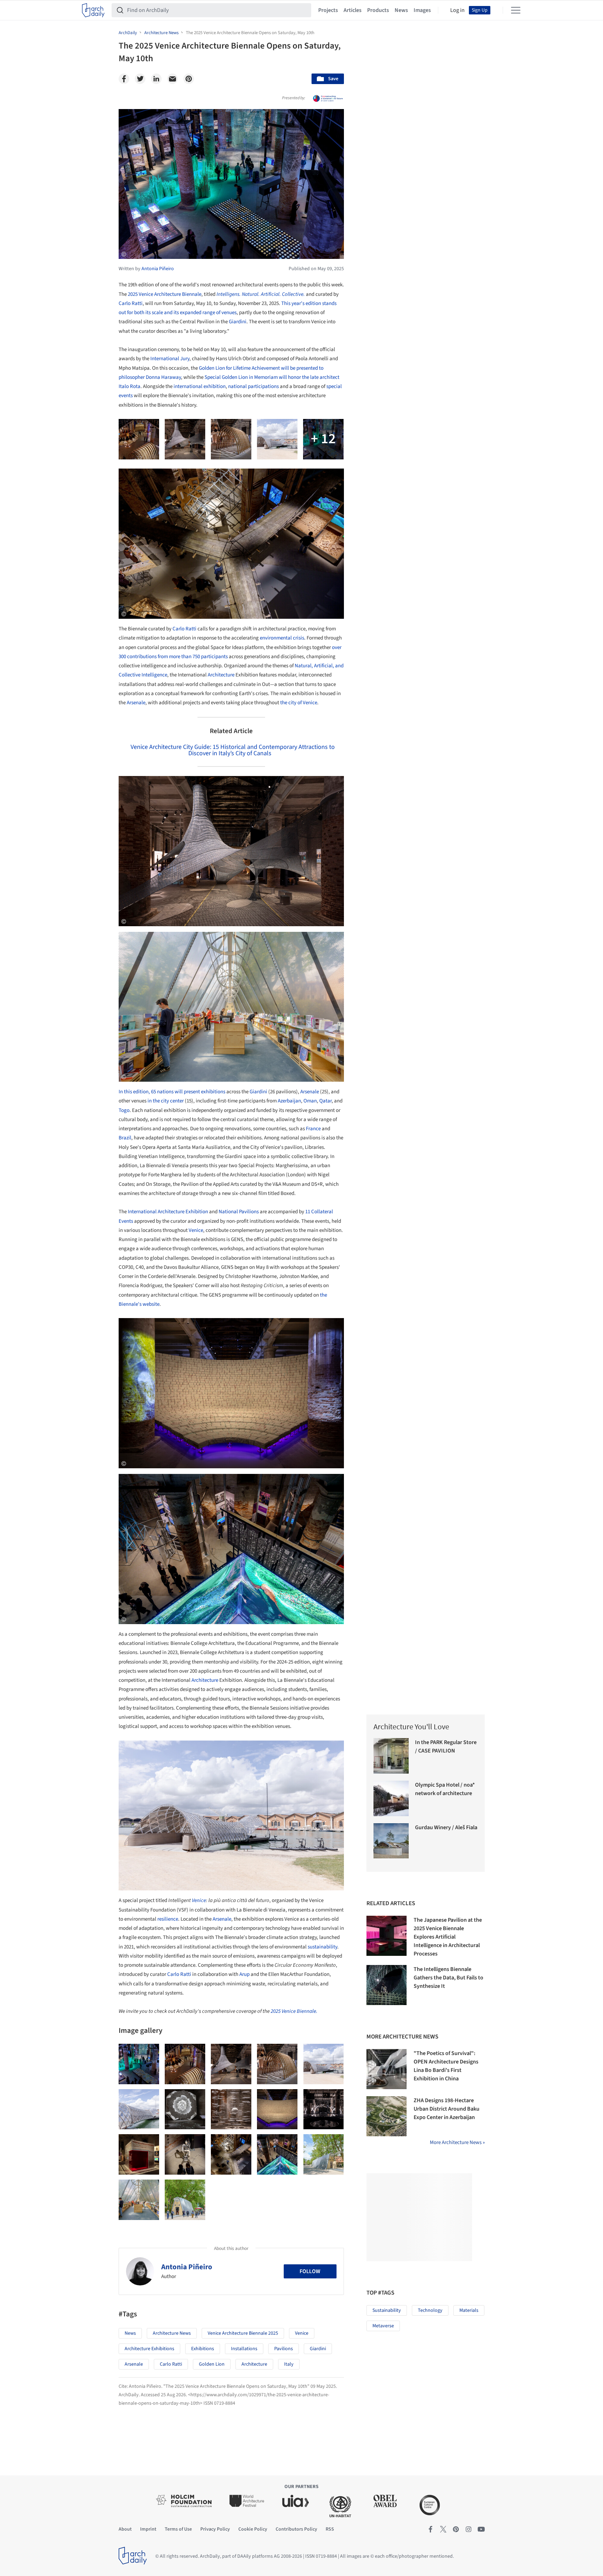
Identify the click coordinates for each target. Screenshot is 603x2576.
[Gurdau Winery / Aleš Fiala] (391, 1841)
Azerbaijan (289, 1101)
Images (422, 10)
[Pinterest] (189, 79)
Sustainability (387, 2310)
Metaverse (383, 2326)
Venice (196, 1230)
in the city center (166, 1101)
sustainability (322, 1947)
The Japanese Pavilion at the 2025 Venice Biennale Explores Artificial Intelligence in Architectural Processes (448, 1937)
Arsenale (136, 703)
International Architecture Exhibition (168, 1212)
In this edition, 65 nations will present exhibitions (172, 1092)
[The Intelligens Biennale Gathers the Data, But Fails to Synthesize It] (387, 1985)
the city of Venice (299, 703)
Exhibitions (203, 2349)
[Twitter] (140, 79)
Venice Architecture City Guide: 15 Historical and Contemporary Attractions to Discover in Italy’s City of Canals (233, 750)
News (401, 10)
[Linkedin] (156, 79)
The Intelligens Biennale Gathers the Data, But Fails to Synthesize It (448, 1978)
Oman (310, 1101)
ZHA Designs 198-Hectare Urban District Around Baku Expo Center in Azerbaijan (447, 2109)
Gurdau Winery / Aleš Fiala (446, 1827)
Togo (124, 1110)
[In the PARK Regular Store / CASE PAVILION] (391, 1756)
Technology (430, 2310)
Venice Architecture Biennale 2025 (243, 2333)
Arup (245, 1974)
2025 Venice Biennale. (294, 2011)
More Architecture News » (457, 2142)
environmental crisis (282, 638)
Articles (353, 10)
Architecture (221, 675)
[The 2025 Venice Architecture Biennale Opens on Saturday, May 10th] (139, 2064)
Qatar (325, 1101)
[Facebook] (124, 79)
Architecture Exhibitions (149, 2349)
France (314, 1129)
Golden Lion (212, 2364)
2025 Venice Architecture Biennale (165, 294)
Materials (469, 2310)
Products (378, 10)
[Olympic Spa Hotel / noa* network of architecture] (391, 1798)
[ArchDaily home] (93, 10)
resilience (168, 1919)
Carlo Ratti (131, 303)
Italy (289, 2364)
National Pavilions (239, 1212)
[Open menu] (516, 10)
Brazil (125, 1138)
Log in (457, 10)
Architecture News (172, 2333)
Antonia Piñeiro (187, 2267)
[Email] (172, 79)
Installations (244, 2349)
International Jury (170, 359)
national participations (254, 386)
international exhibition (200, 386)
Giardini (238, 322)
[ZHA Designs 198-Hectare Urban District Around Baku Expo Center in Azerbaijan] (387, 2116)
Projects (328, 10)
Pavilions (284, 2349)
